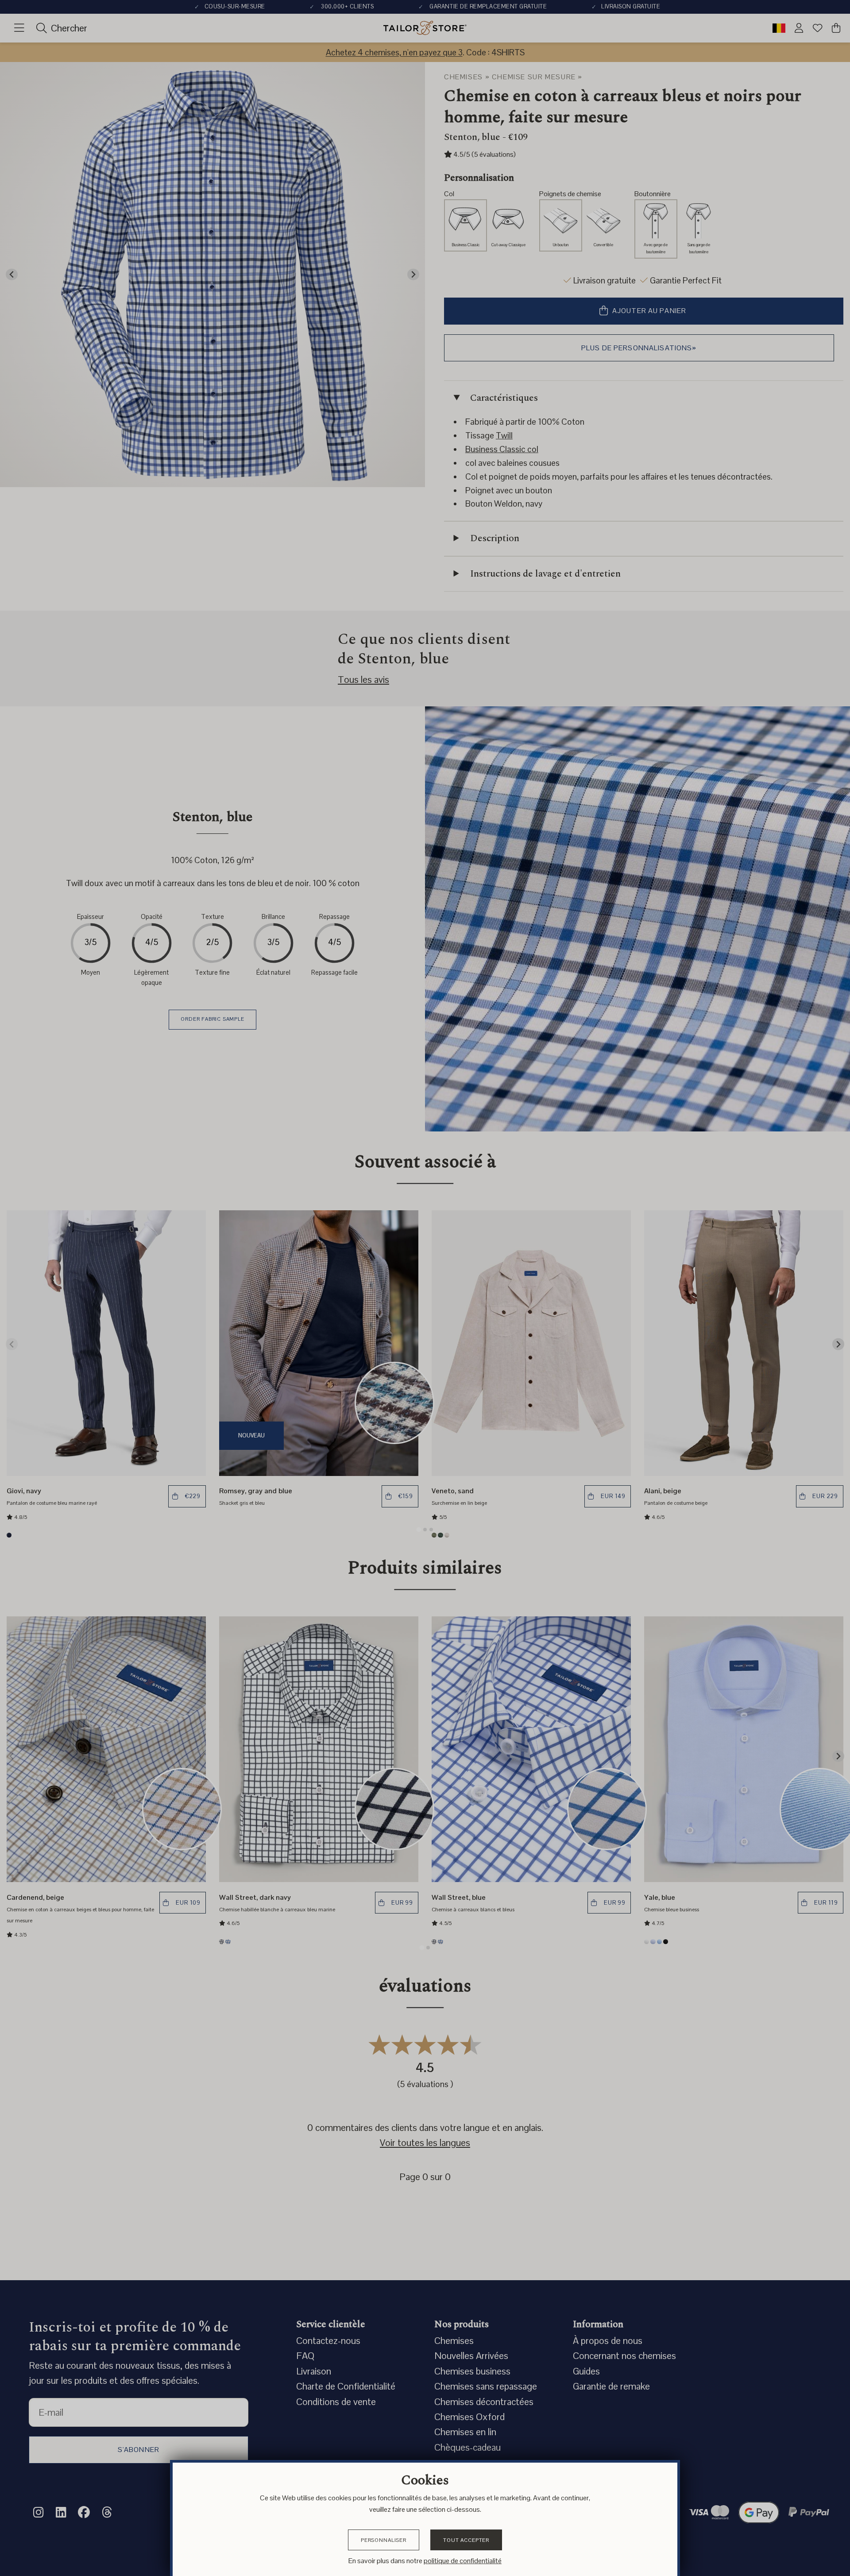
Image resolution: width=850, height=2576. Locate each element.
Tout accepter (466, 2540)
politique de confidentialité (463, 2561)
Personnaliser (384, 2540)
